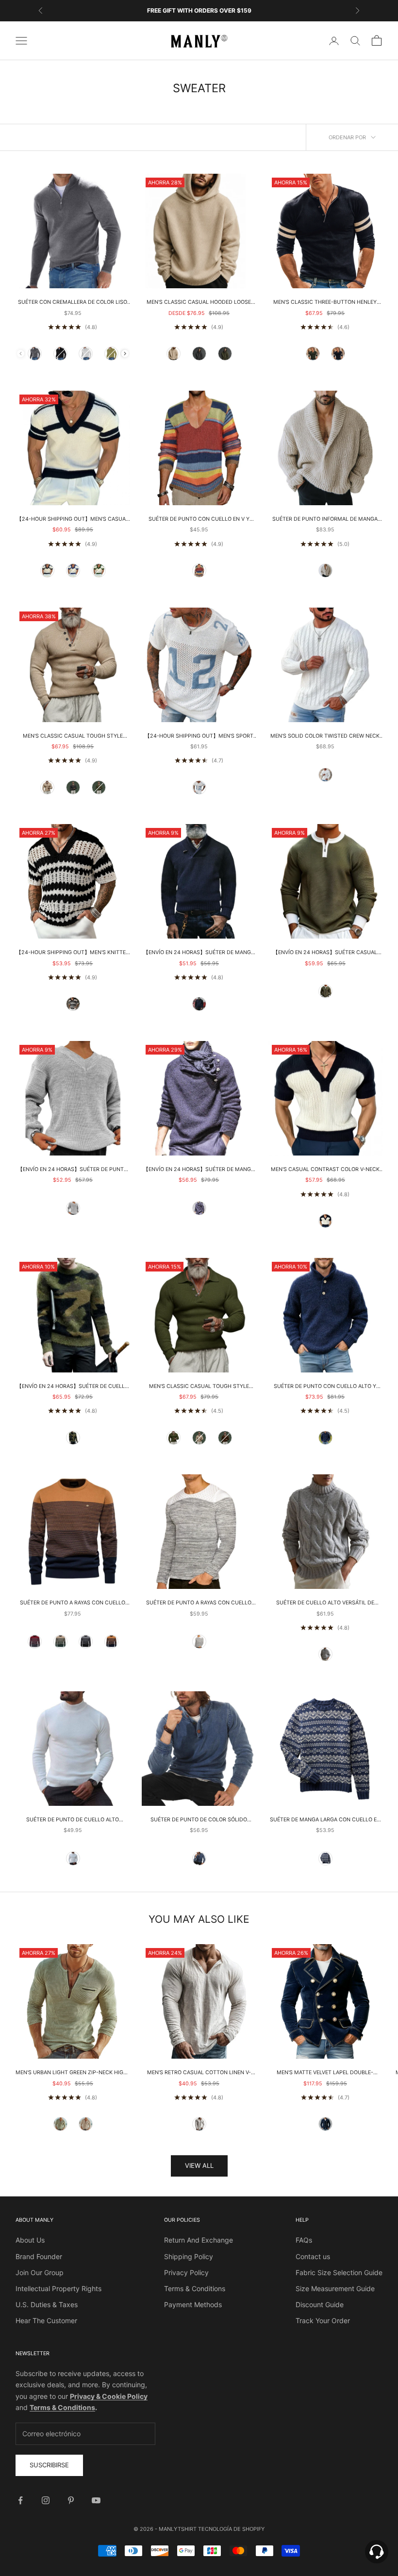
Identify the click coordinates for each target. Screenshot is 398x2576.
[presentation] (125, 354)
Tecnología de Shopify (231, 2529)
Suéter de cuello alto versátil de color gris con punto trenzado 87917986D (325, 1603)
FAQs (304, 2240)
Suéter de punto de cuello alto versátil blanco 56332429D (73, 1820)
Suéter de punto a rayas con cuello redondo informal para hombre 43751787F (199, 1603)
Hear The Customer (46, 2320)
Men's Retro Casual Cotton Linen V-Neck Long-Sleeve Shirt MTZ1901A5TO (199, 2073)
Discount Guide (320, 2304)
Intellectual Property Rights (58, 2288)
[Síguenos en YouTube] (96, 2500)
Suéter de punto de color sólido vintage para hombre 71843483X (199, 1820)
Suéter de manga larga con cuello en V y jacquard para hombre (325, 1820)
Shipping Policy (189, 2256)
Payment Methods (193, 2304)
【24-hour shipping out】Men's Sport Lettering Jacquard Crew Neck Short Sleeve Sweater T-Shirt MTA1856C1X (199, 737)
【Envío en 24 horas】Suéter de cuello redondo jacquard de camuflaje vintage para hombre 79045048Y (73, 1387)
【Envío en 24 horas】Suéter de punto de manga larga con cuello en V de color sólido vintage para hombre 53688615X (73, 1170)
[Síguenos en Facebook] (20, 2500)
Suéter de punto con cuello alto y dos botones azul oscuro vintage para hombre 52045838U (325, 1387)
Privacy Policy (186, 2272)
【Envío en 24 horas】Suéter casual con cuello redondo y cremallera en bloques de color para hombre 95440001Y (325, 953)
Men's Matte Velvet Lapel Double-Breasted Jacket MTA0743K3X (325, 2073)
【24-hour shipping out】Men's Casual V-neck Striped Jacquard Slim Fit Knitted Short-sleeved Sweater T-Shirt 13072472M (73, 520)
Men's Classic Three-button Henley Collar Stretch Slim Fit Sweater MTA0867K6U (325, 303)
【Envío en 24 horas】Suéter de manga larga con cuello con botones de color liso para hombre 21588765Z (199, 1170)
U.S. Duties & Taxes (47, 2304)
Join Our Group (40, 2272)
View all (199, 2165)
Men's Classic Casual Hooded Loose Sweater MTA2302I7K (199, 303)
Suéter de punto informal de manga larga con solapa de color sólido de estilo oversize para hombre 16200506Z (325, 520)
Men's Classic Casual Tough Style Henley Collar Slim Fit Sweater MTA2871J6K (73, 737)
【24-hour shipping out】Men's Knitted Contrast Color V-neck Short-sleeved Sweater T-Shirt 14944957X (73, 953)
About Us (30, 2240)
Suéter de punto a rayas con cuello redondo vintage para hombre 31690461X (73, 1603)
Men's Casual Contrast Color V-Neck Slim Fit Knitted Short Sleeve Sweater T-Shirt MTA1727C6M (325, 1170)
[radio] (35, 354)
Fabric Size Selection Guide (339, 2272)
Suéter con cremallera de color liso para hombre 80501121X (73, 303)
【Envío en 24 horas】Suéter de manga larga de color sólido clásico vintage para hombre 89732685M (199, 953)
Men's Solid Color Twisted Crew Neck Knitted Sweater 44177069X (325, 737)
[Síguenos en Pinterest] (71, 2500)
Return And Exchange (199, 2240)
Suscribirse (49, 2465)
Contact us (313, 2256)
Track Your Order (323, 2320)
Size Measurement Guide (335, 2288)
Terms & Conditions (195, 2288)
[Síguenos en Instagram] (46, 2500)
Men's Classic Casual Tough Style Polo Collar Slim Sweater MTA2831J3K (199, 1387)
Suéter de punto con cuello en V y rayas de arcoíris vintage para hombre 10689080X (199, 520)
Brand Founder (39, 2256)
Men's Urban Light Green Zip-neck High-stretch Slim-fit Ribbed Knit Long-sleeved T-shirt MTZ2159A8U (73, 2073)
